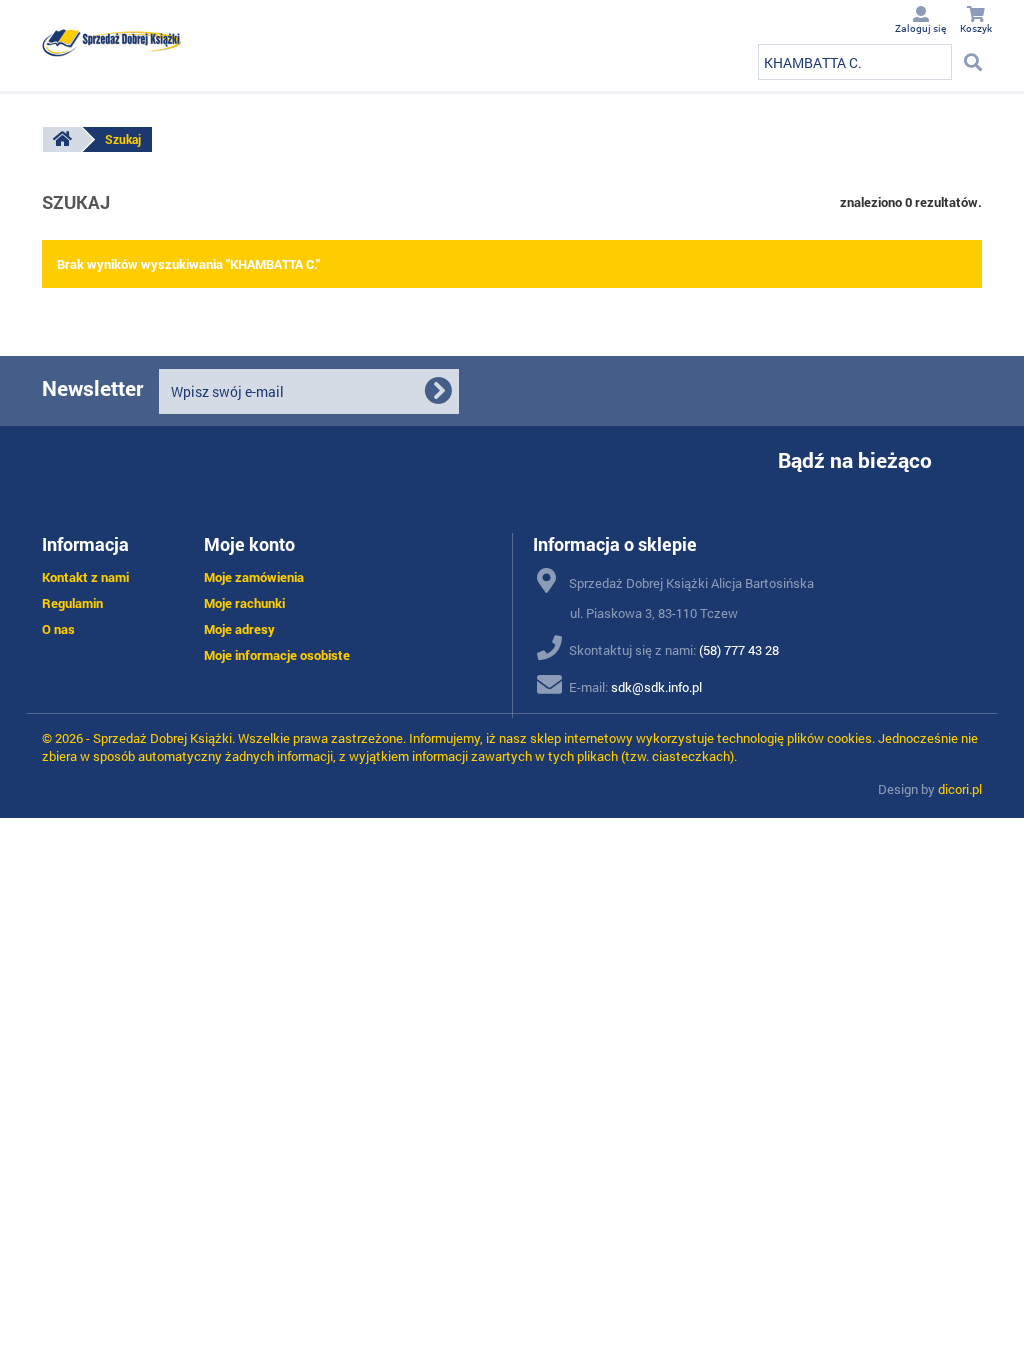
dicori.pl (960, 789)
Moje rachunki (244, 603)
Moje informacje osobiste (277, 655)
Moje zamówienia (254, 577)
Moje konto (249, 544)
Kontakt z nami (85, 577)
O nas (58, 629)
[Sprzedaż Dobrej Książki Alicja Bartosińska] (112, 43)
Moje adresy (239, 629)
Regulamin (72, 603)
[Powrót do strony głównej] (62, 139)
